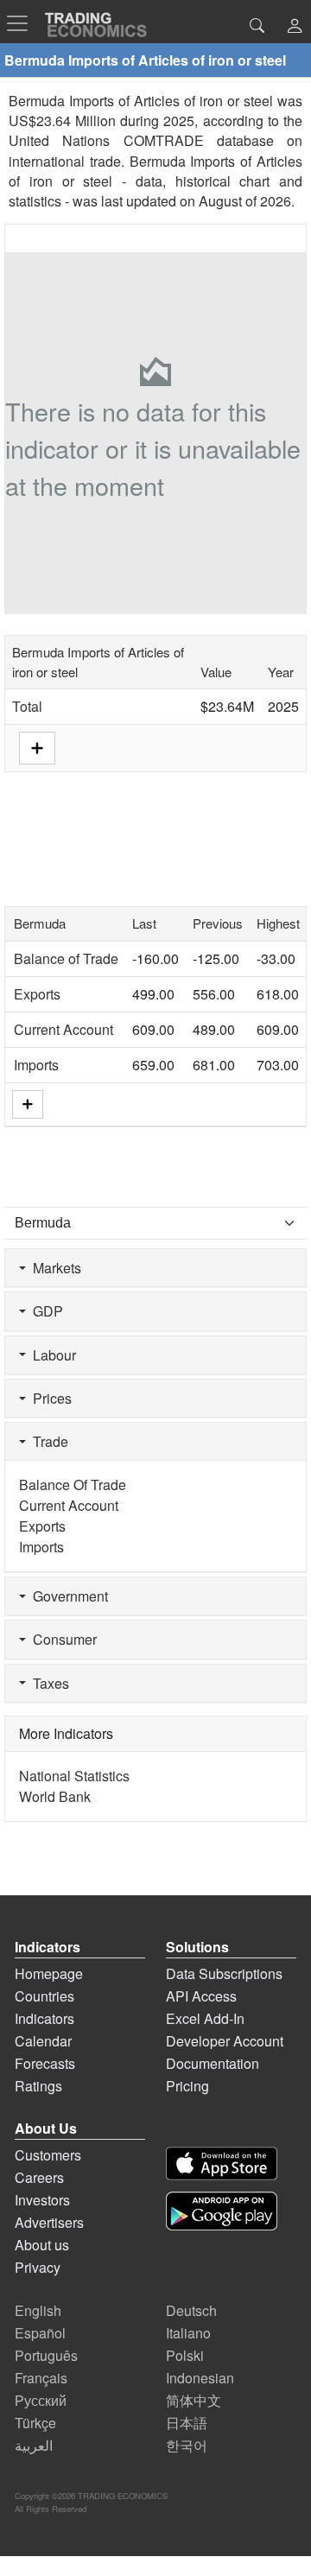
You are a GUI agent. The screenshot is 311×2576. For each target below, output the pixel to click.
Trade (47, 1441)
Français (41, 2378)
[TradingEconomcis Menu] (22, 23)
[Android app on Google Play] (222, 2211)
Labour (51, 1355)
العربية (34, 2445)
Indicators (44, 2018)
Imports (36, 1065)
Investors (42, 2200)
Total (27, 706)
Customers (48, 2155)
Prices (49, 1398)
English (38, 2310)
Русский (41, 2400)
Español (40, 2333)
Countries (44, 1996)
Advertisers (49, 2222)
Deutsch (191, 2310)
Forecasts (45, 2063)
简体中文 (194, 2400)
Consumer (61, 1639)
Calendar (43, 2041)
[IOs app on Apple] (222, 2164)
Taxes (48, 1683)
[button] (295, 27)
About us (42, 2245)
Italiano (188, 2333)
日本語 (187, 2423)
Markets (54, 1268)
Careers (39, 2177)
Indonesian (200, 2378)
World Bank (55, 1796)
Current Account (63, 1029)
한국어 (187, 2445)
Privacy (38, 2267)
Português (46, 2355)
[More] (28, 1104)
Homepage (49, 1973)
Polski (185, 2355)
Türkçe (35, 2423)
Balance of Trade (66, 958)
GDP (44, 1311)
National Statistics (74, 1776)
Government (67, 1596)
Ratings (38, 2086)
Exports (37, 994)
